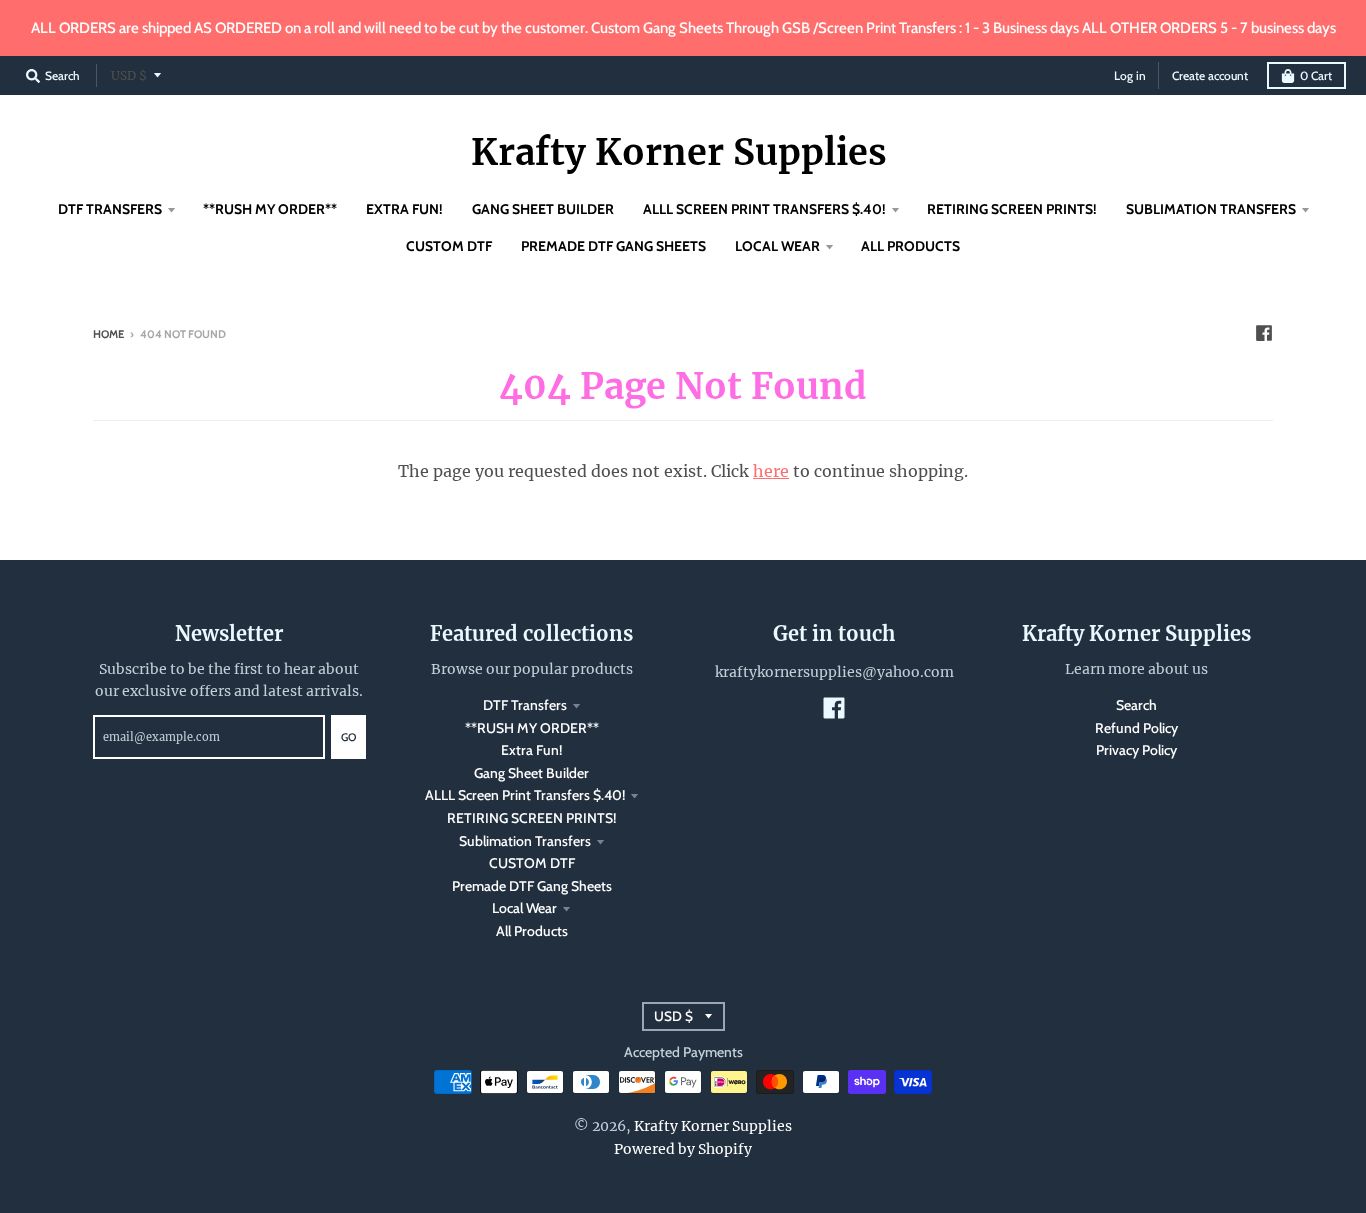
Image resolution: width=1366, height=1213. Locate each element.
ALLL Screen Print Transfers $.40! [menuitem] (764, 209)
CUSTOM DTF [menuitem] (449, 246)
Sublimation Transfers (525, 841)
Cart (1316, 75)
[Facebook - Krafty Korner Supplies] (1264, 333)
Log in (1130, 75)
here (771, 471)
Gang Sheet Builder (531, 773)
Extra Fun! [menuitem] (404, 209)
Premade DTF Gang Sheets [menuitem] (613, 246)
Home (108, 334)
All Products (532, 931)
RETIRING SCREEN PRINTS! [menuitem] (1012, 209)
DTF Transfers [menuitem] (110, 209)
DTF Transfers (525, 705)
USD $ (129, 75)
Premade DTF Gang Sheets (532, 886)
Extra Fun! (531, 750)
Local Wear (524, 908)
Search (1136, 705)
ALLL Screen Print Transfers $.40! (525, 795)
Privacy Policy (1136, 750)
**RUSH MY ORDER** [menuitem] (270, 209)
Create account (1210, 75)
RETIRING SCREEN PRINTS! (531, 818)
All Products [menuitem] (910, 246)
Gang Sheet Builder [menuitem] (543, 209)
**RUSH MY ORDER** (532, 728)
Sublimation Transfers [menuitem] (1211, 209)
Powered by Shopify (683, 1149)
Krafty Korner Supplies (679, 153)
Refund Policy (1136, 728)
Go (348, 737)
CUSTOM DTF (532, 863)
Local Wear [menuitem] (777, 246)
